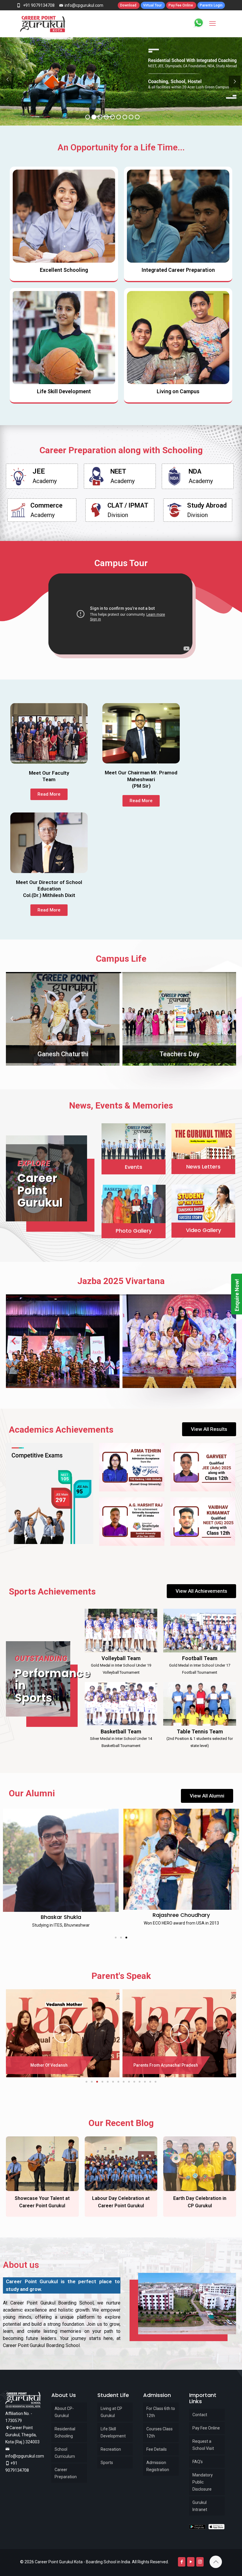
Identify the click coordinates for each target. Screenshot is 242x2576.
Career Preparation (66, 2473)
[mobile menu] (212, 24)
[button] (12, 1019)
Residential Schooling (65, 2432)
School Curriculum (65, 2453)
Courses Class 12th (160, 2432)
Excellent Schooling (64, 270)
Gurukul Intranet (200, 2506)
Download (129, 5)
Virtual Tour (153, 5)
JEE (39, 471)
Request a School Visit (203, 2445)
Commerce (46, 505)
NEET (118, 471)
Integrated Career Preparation (178, 270)
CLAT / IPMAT (128, 505)
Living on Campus (178, 391)
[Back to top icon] (216, 2562)
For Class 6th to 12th (161, 2412)
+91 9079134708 (38, 5)
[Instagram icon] (200, 2562)
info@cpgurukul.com (84, 5)
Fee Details (157, 2449)
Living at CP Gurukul (111, 2412)
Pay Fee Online (181, 5)
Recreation (111, 2449)
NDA (195, 471)
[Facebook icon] (182, 2562)
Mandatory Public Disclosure (203, 2482)
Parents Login (211, 5)
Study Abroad (207, 505)
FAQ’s (198, 2462)
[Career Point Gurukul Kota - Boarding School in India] (43, 24)
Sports (107, 2463)
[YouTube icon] (191, 2562)
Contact (200, 2415)
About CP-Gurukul (64, 2412)
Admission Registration (158, 2466)
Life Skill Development (64, 391)
